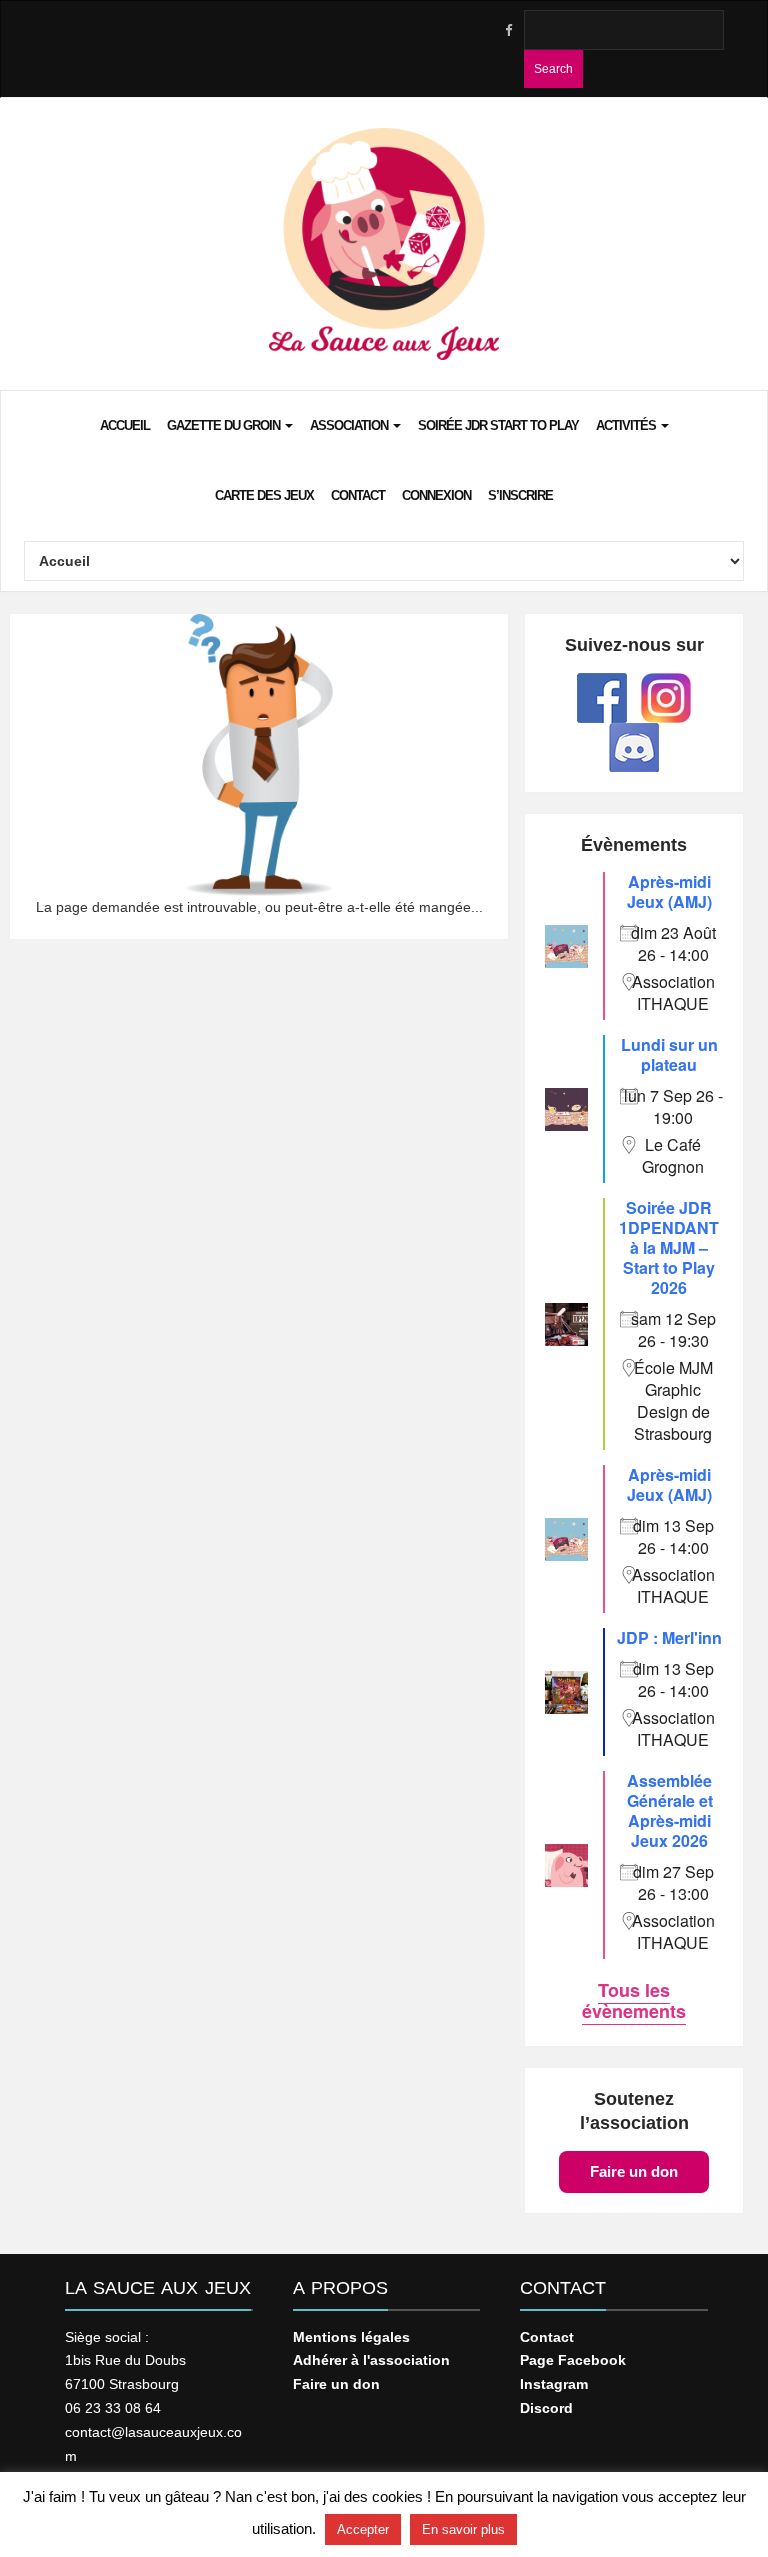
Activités (627, 425)
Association (350, 425)
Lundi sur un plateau (669, 1054)
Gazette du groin (225, 425)
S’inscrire (520, 495)
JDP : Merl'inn (669, 1637)
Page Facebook (573, 2360)
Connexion (436, 495)
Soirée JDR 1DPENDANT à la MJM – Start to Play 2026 (669, 1247)
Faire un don (634, 2171)
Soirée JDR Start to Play (498, 425)
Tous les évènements (634, 2000)
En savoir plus (463, 2529)
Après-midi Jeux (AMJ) (669, 891)
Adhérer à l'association (371, 2360)
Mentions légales (351, 2337)
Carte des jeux (264, 495)
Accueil (125, 425)
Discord (546, 2408)
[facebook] (508, 31)
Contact (358, 495)
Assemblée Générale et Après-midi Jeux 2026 (670, 1810)
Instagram (554, 2384)
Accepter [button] (363, 2529)
